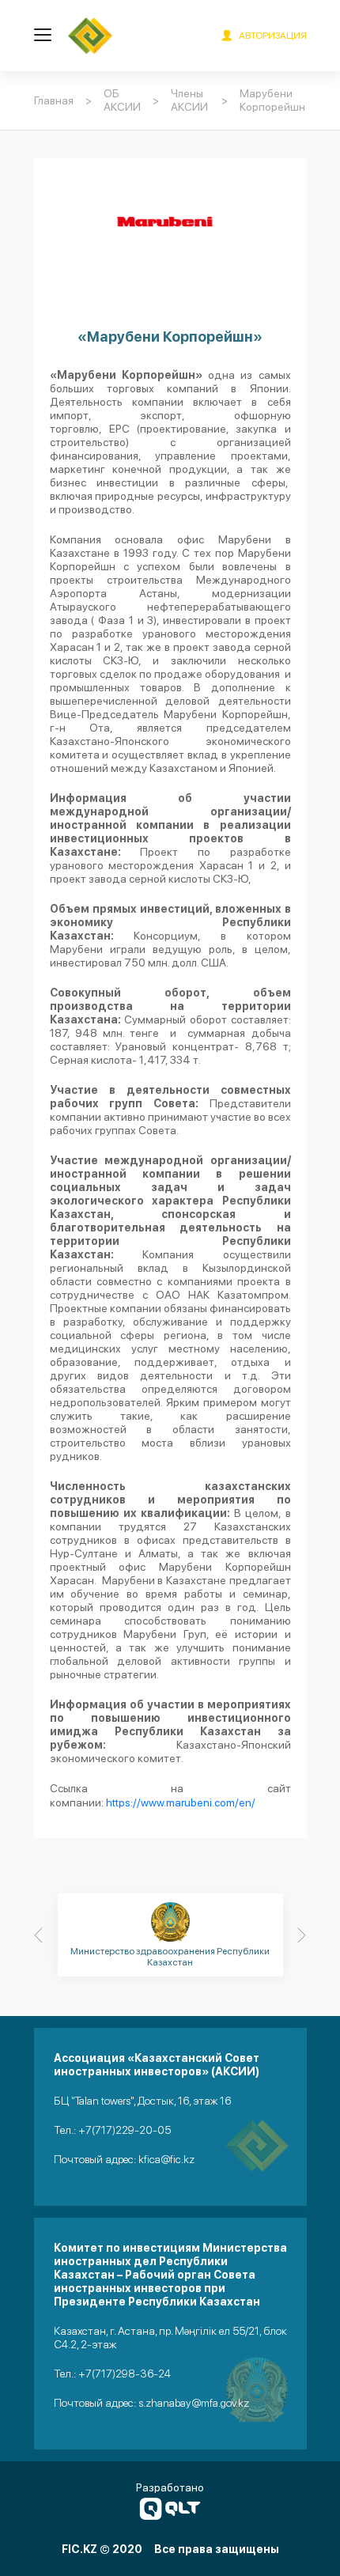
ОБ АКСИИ (122, 100)
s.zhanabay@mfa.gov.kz (194, 2403)
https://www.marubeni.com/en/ (181, 1802)
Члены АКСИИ (189, 100)
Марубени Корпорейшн (272, 100)
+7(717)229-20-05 (125, 2130)
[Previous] (39, 1935)
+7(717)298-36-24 (125, 2374)
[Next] (302, 1935)
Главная (54, 100)
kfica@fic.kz (166, 2159)
